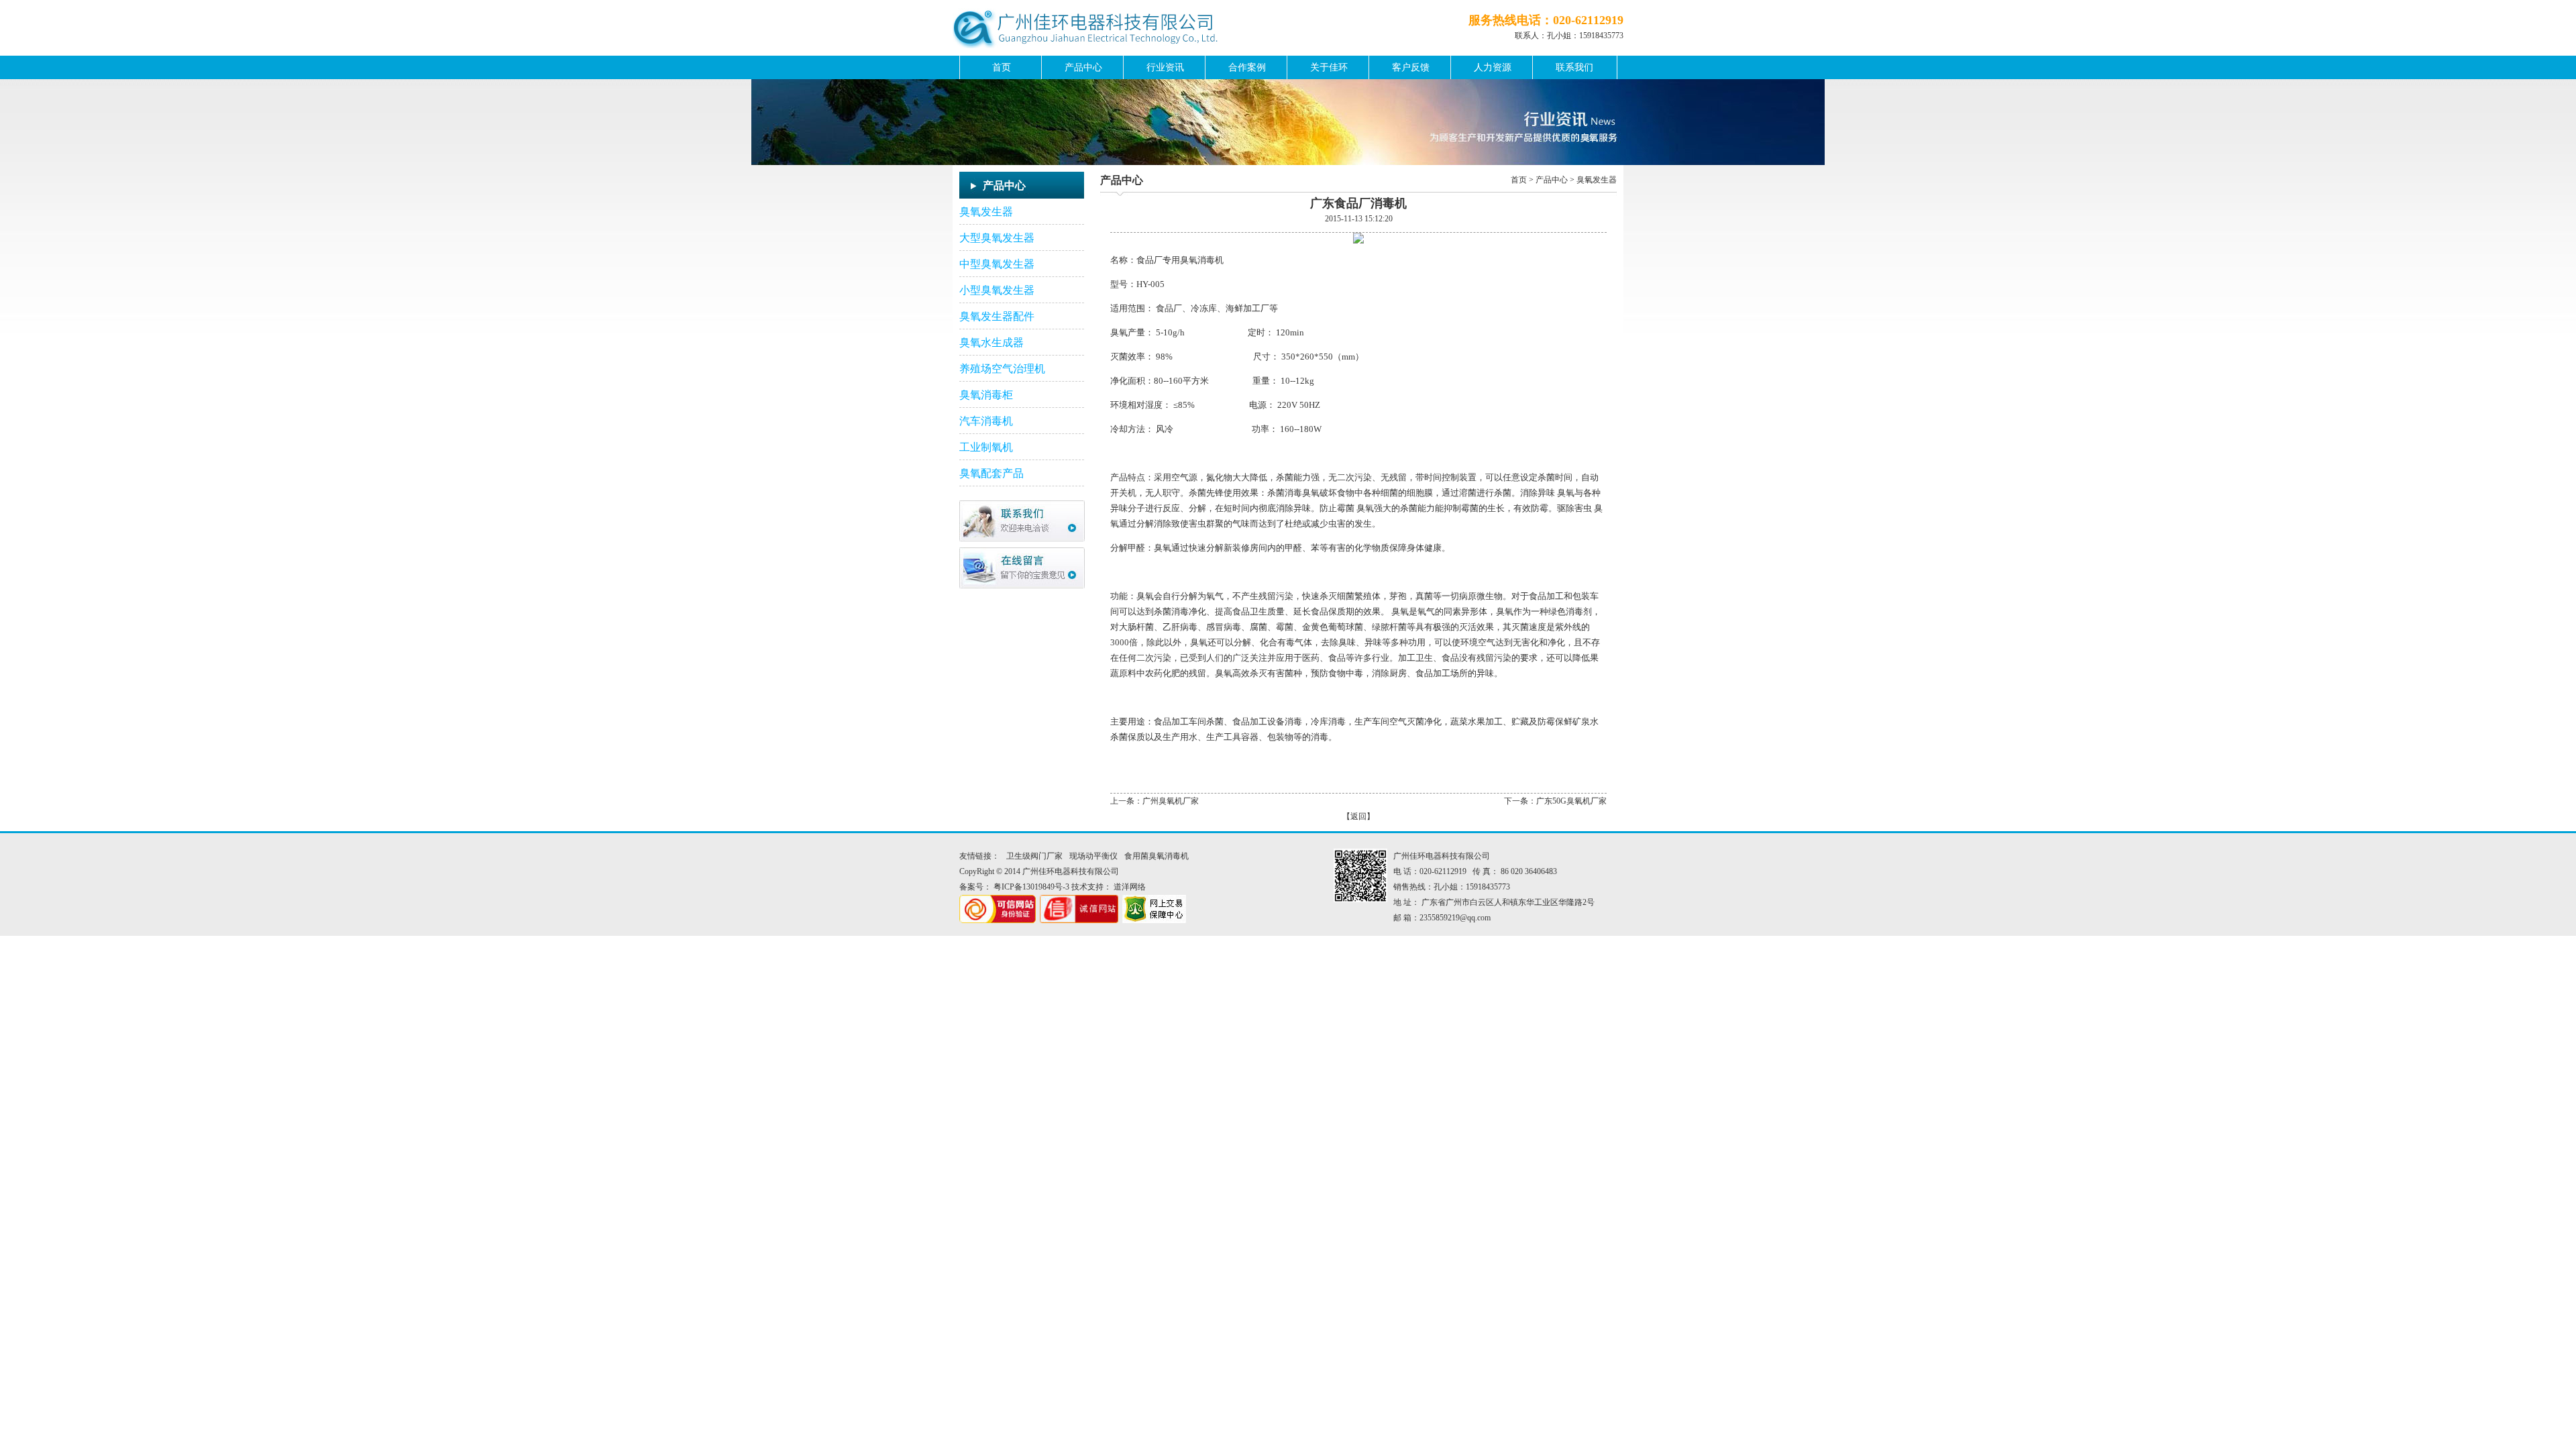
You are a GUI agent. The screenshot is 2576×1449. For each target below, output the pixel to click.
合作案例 (1247, 67)
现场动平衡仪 (1093, 856)
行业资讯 (1165, 67)
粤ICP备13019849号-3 (1031, 887)
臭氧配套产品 (991, 473)
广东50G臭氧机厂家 (1571, 801)
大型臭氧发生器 (997, 238)
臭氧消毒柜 (986, 395)
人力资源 (1493, 67)
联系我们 (1574, 67)
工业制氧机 (986, 447)
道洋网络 (1130, 887)
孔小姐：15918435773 (1585, 36)
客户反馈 (1411, 67)
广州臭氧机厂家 (1171, 801)
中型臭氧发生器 (997, 264)
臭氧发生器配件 (997, 316)
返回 (1358, 816)
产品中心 (1083, 67)
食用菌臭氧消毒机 (1157, 856)
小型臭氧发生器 (997, 290)
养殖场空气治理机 (1002, 369)
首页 (1002, 67)
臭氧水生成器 (991, 342)
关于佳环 (1329, 67)
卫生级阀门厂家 (1034, 856)
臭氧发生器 (986, 212)
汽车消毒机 (986, 421)
